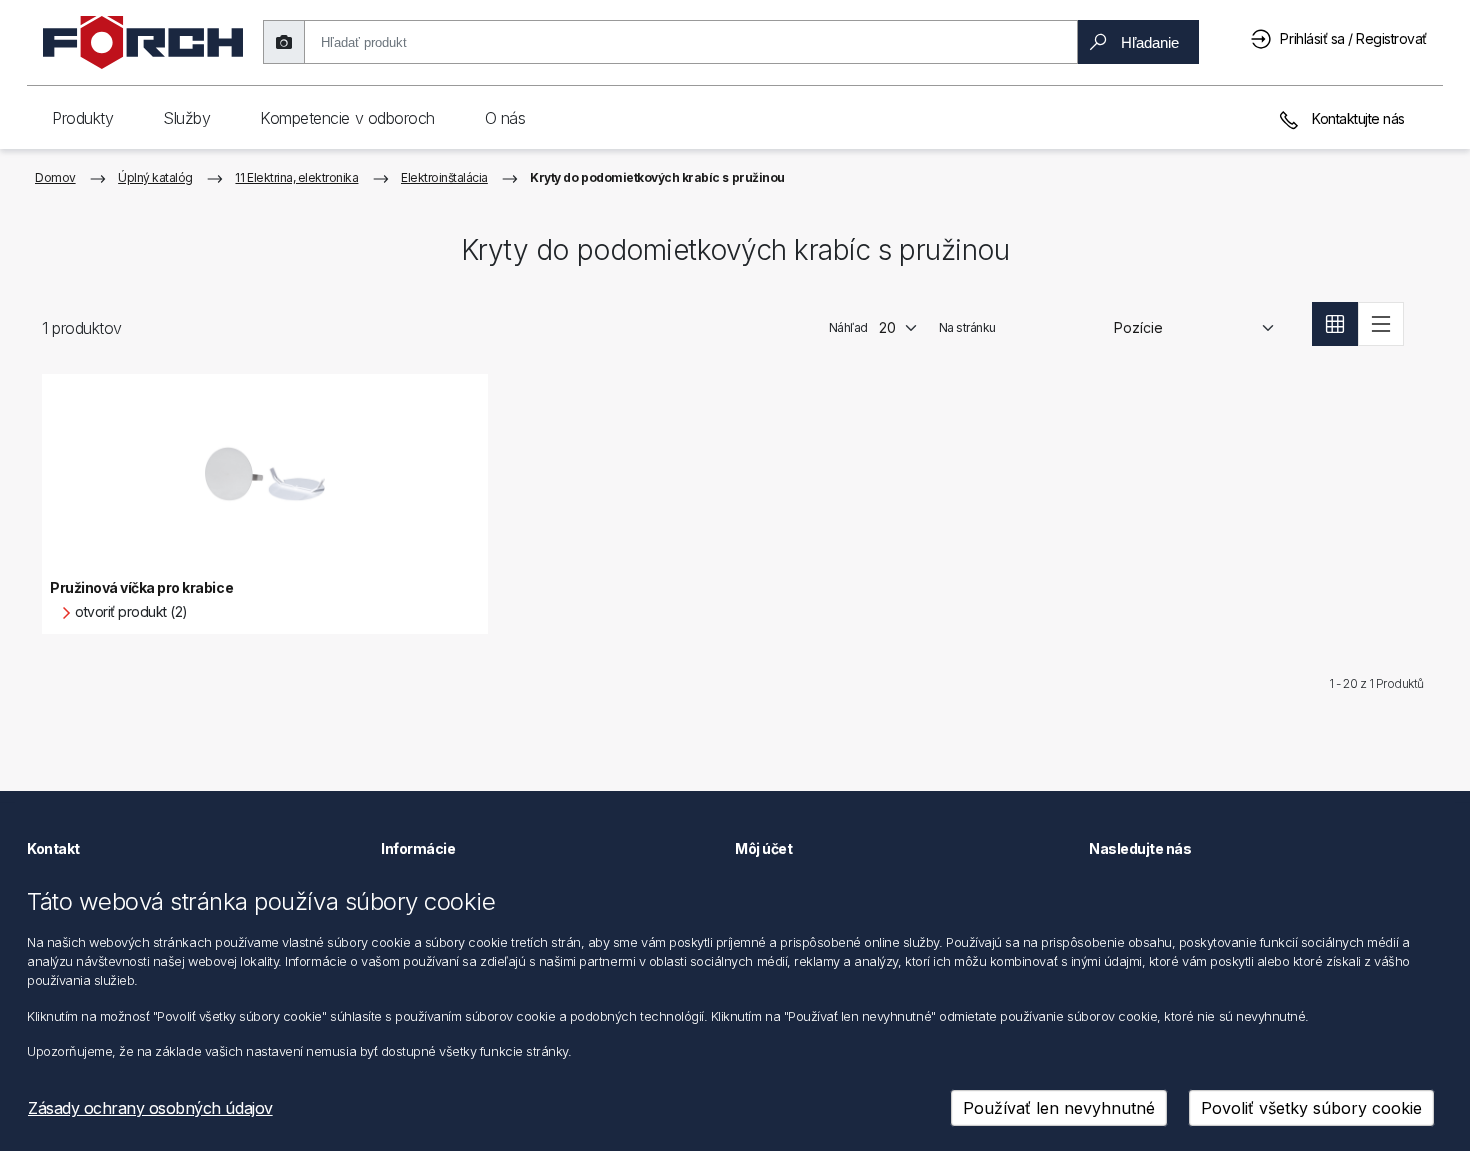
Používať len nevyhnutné (1059, 1108)
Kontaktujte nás (1357, 118)
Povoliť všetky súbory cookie (1311, 1108)
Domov (55, 177)
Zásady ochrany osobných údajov (150, 1108)
